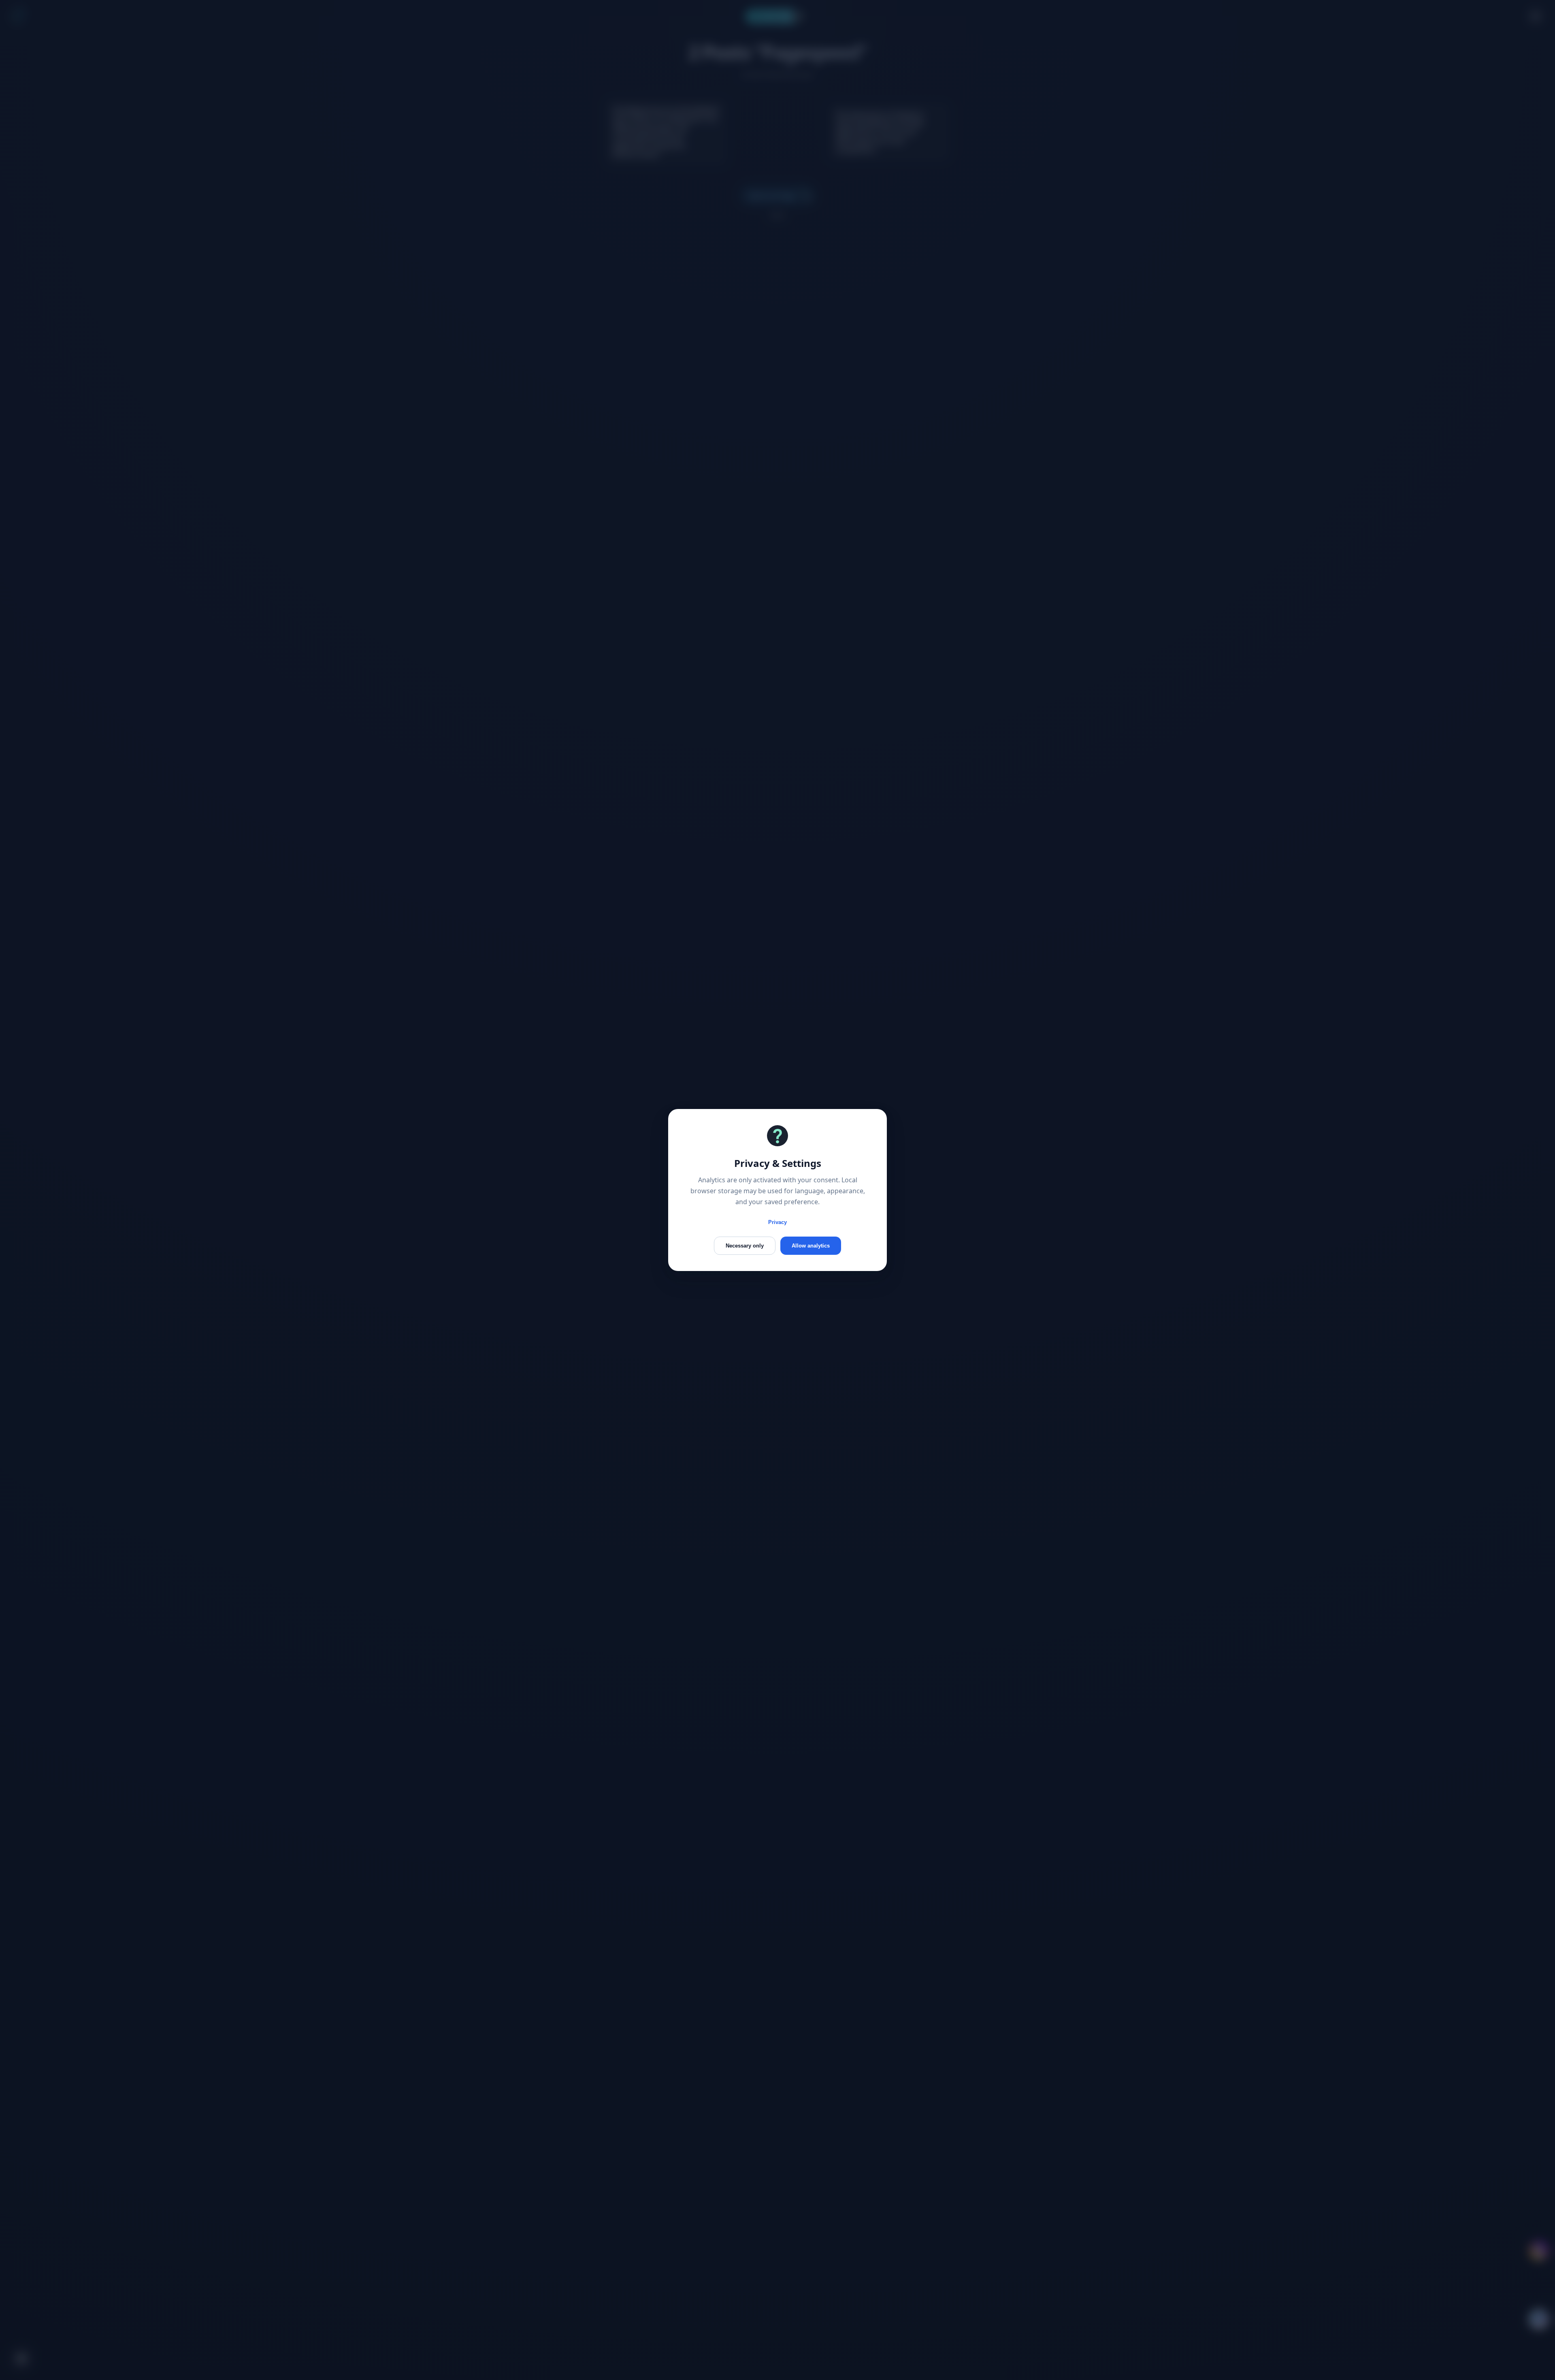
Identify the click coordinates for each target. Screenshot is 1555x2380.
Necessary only (745, 1246)
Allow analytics (811, 1246)
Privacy (777, 1222)
